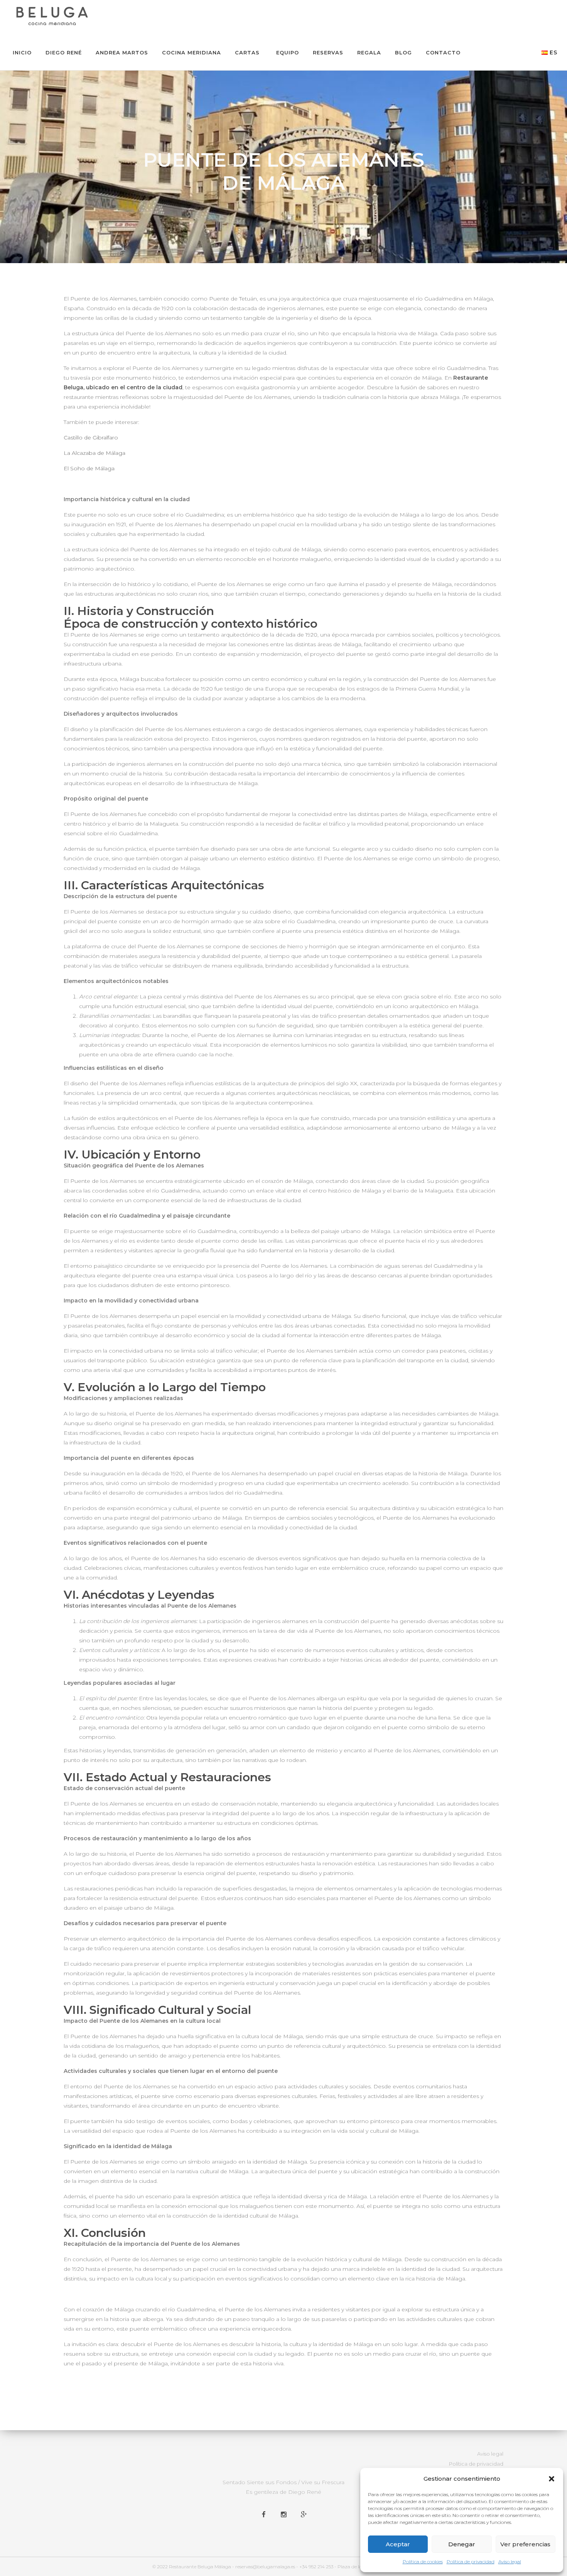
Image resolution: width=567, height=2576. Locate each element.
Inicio (22, 52)
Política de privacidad (471, 2562)
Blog (403, 52)
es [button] (553, 52)
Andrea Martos (122, 52)
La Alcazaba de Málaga (94, 453)
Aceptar (398, 2544)
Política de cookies (423, 2562)
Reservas (328, 52)
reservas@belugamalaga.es (265, 2567)
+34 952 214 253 (316, 2567)
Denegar (462, 2544)
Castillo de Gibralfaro (91, 437)
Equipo (288, 52)
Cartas (247, 52)
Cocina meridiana (192, 52)
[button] (552, 2479)
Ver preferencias (525, 2544)
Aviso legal (510, 2562)
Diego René (64, 52)
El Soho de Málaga (89, 468)
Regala (369, 52)
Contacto (443, 52)
